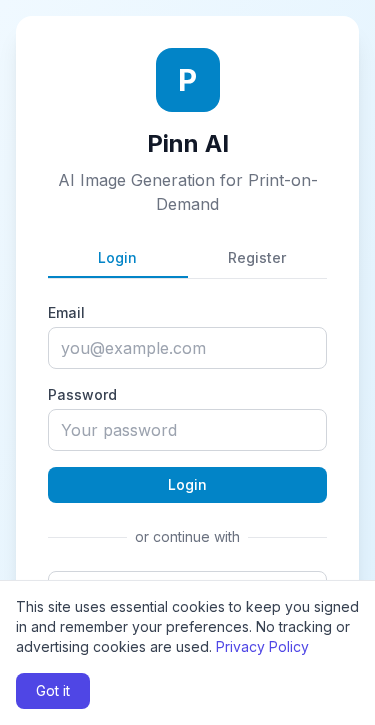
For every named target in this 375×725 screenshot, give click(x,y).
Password (82, 394)
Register (257, 257)
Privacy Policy (262, 646)
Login (117, 257)
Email (66, 312)
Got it (53, 690)
